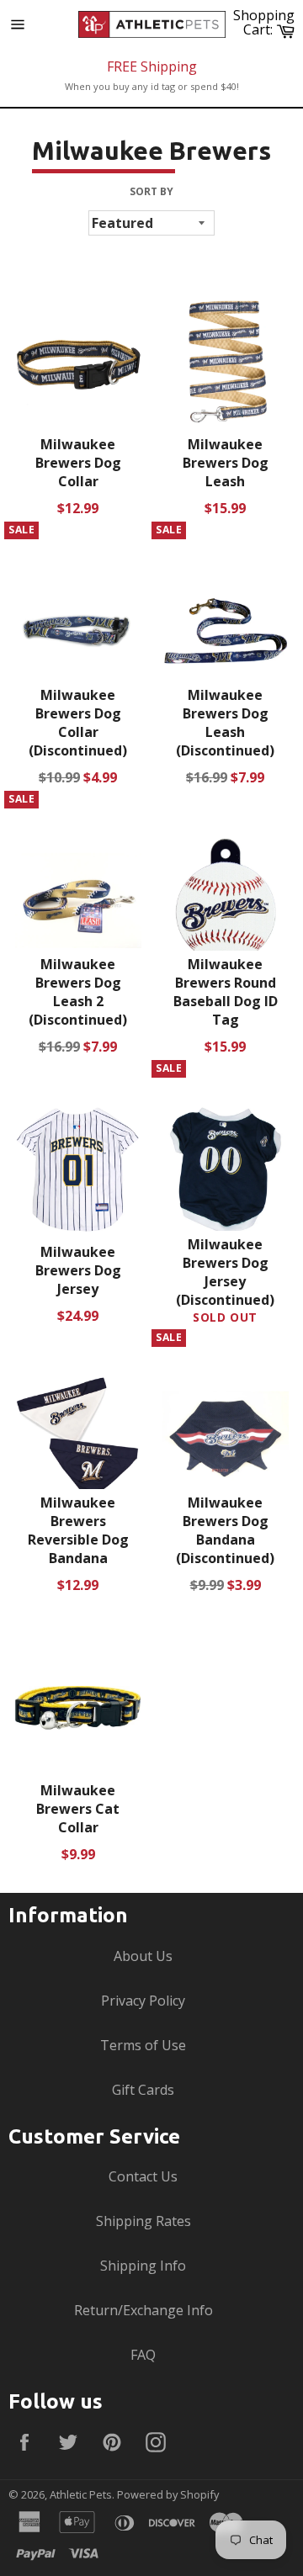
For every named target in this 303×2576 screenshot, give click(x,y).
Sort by (151, 192)
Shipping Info (143, 2266)
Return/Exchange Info (144, 2310)
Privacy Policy (143, 2001)
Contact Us (143, 2176)
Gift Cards (143, 2090)
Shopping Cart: (266, 22)
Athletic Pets (81, 2494)
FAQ (143, 2355)
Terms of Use (143, 2045)
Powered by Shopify (168, 2494)
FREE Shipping (152, 66)
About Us (143, 1956)
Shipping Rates (144, 2221)
